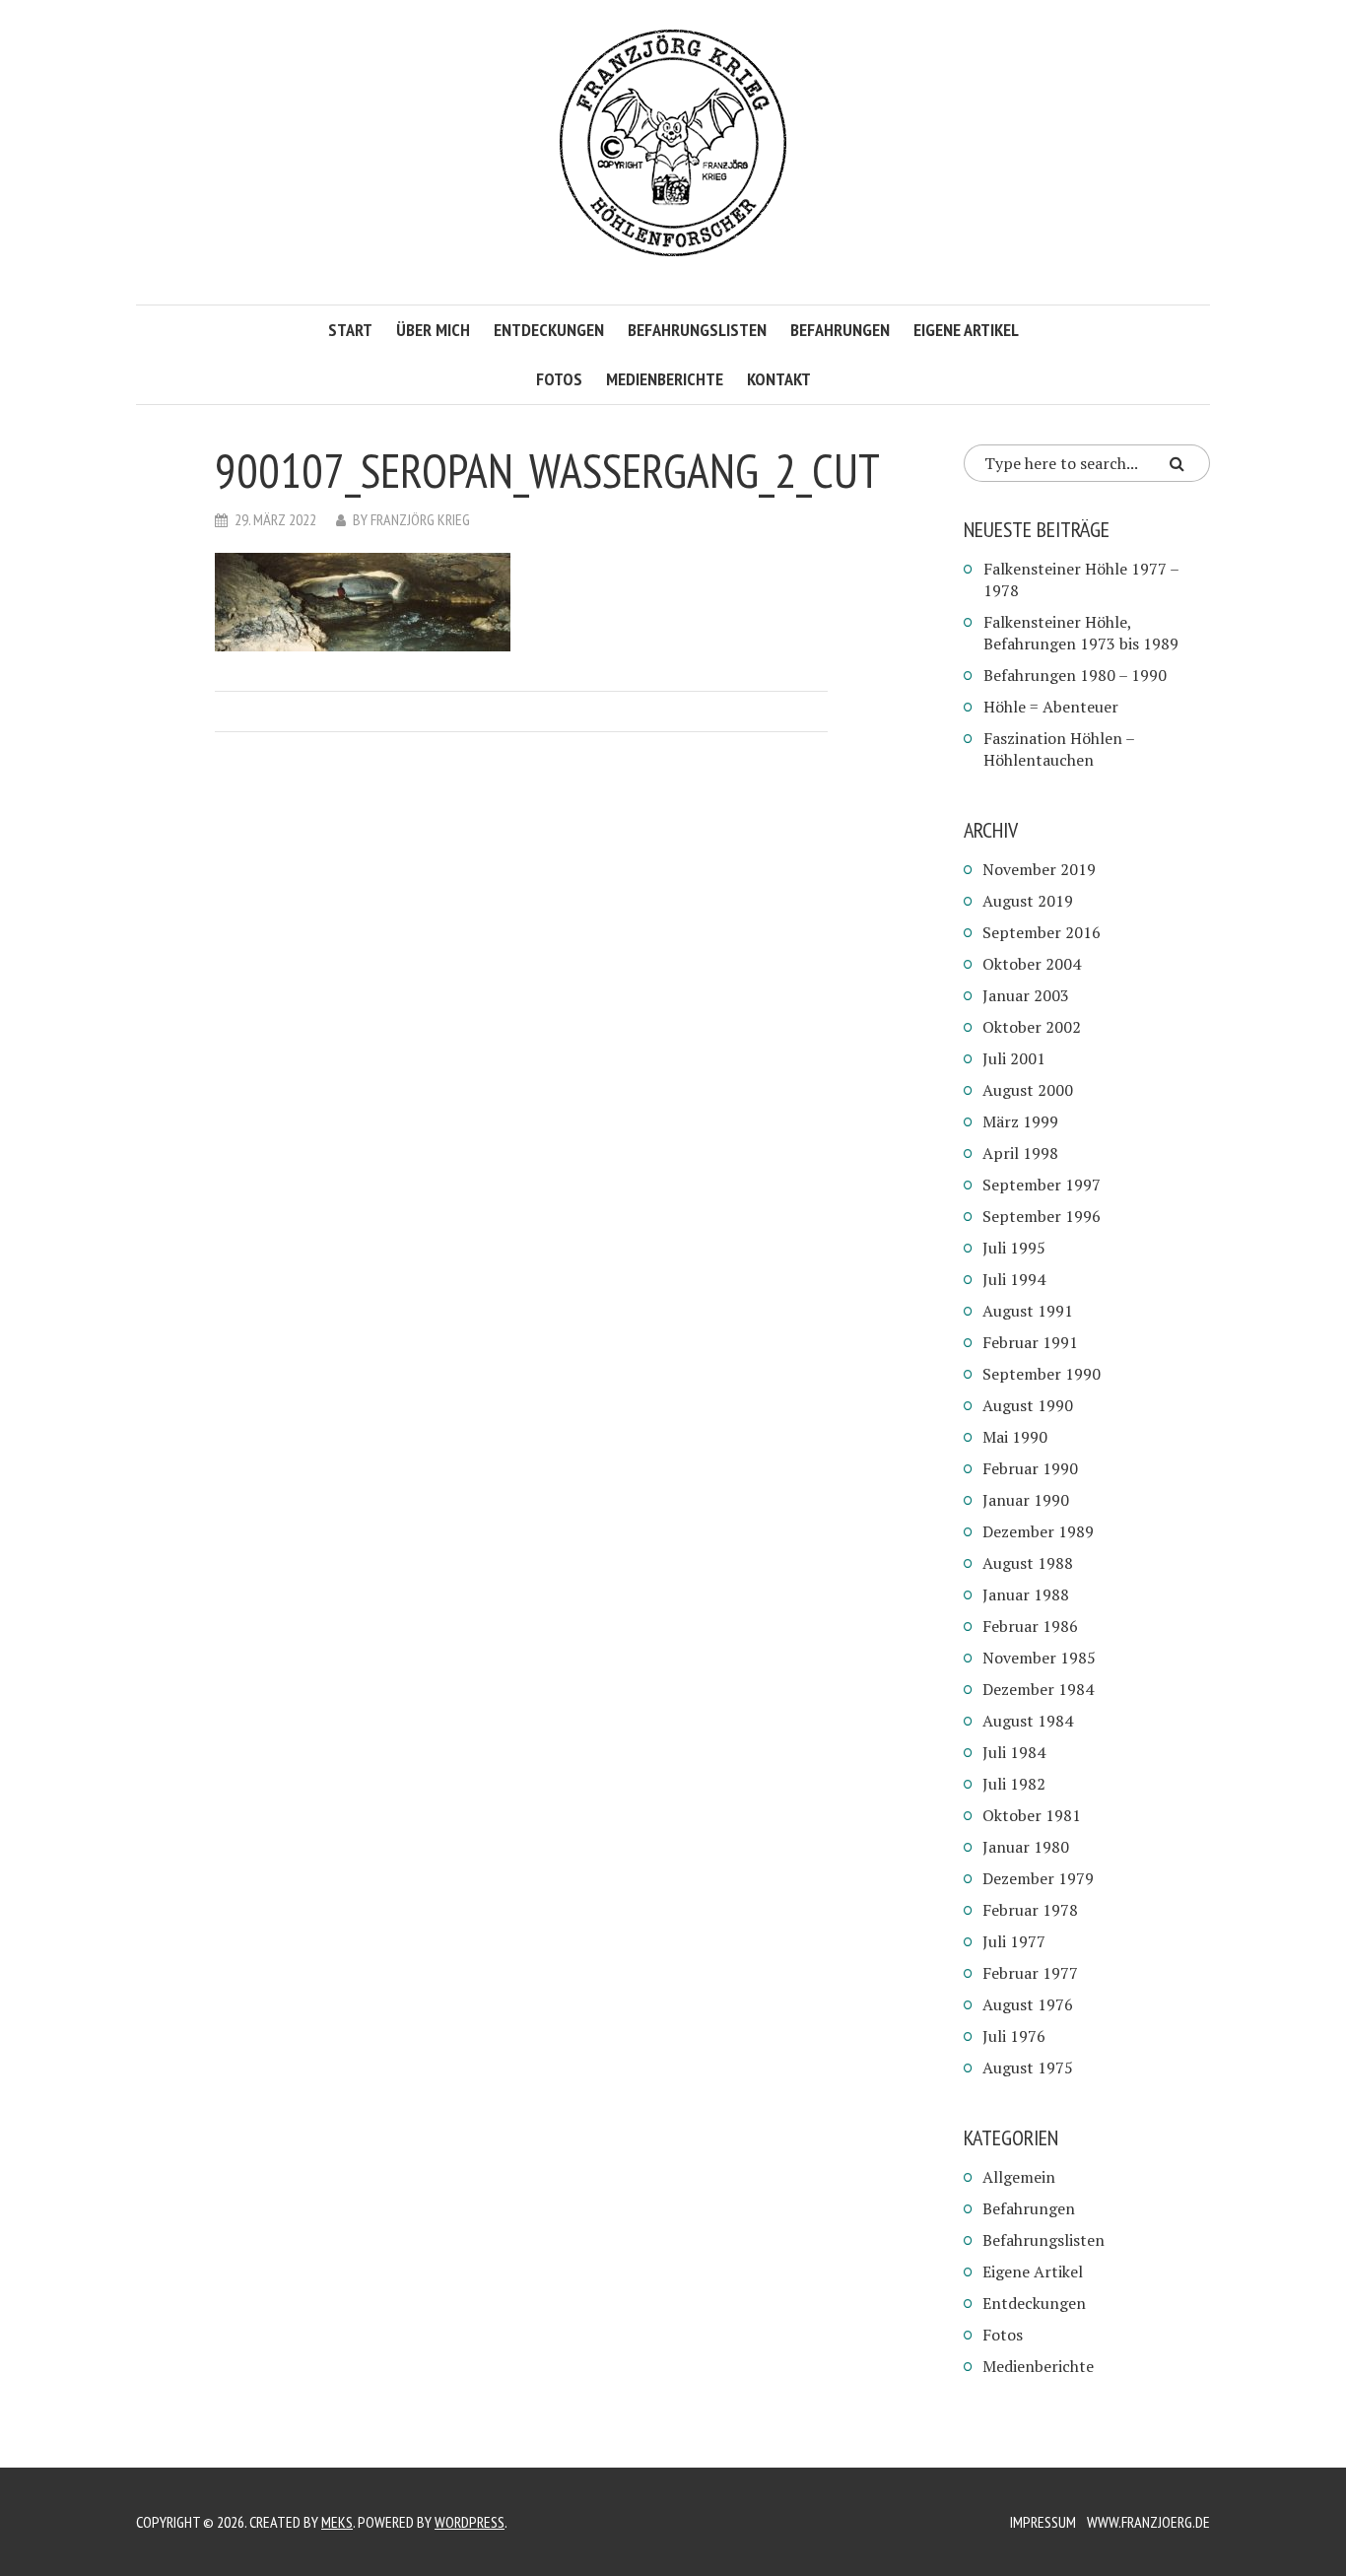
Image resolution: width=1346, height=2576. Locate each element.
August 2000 (1028, 1090)
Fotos (559, 379)
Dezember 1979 (1038, 1878)
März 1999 (1020, 1121)
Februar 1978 (1030, 1910)
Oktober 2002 (1032, 1027)
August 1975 (1028, 2068)
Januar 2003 (1026, 995)
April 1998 (1020, 1153)
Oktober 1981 (1032, 1815)
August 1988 (1028, 1563)
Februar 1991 (1030, 1342)
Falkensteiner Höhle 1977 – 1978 (1081, 579)
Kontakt (779, 379)
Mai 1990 (1015, 1437)
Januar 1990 (1026, 1500)
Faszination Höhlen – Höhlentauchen (1059, 749)
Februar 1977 (1030, 1973)
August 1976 (1028, 2004)
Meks (337, 2522)
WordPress (470, 2522)
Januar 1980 (1026, 1847)
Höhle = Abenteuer (1051, 707)
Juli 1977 (1014, 1941)
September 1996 (1042, 1216)
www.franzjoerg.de (1148, 2522)
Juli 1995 (1014, 1248)
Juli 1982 (1014, 1784)
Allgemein (1019, 2177)
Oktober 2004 (1032, 964)
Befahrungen (840, 330)
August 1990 (1028, 1405)
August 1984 (1028, 1721)
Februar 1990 (1030, 1468)
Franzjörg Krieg (420, 519)
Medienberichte (665, 379)
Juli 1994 (1014, 1279)
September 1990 (1042, 1374)
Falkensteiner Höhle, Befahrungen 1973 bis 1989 (1081, 633)
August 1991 (1028, 1311)
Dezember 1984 (1038, 1689)
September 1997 (1042, 1185)
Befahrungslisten (697, 330)
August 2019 (1028, 901)
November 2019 (1039, 869)
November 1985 (1039, 1658)
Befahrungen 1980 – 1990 (1075, 675)
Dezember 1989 (1038, 1531)
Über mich (433, 330)
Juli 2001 (1014, 1058)
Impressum (1043, 2522)
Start (350, 330)
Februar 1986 (1030, 1626)
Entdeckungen (549, 330)
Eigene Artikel (966, 330)
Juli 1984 (1014, 1752)
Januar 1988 (1026, 1594)
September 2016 (1042, 932)
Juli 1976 (1014, 2036)
